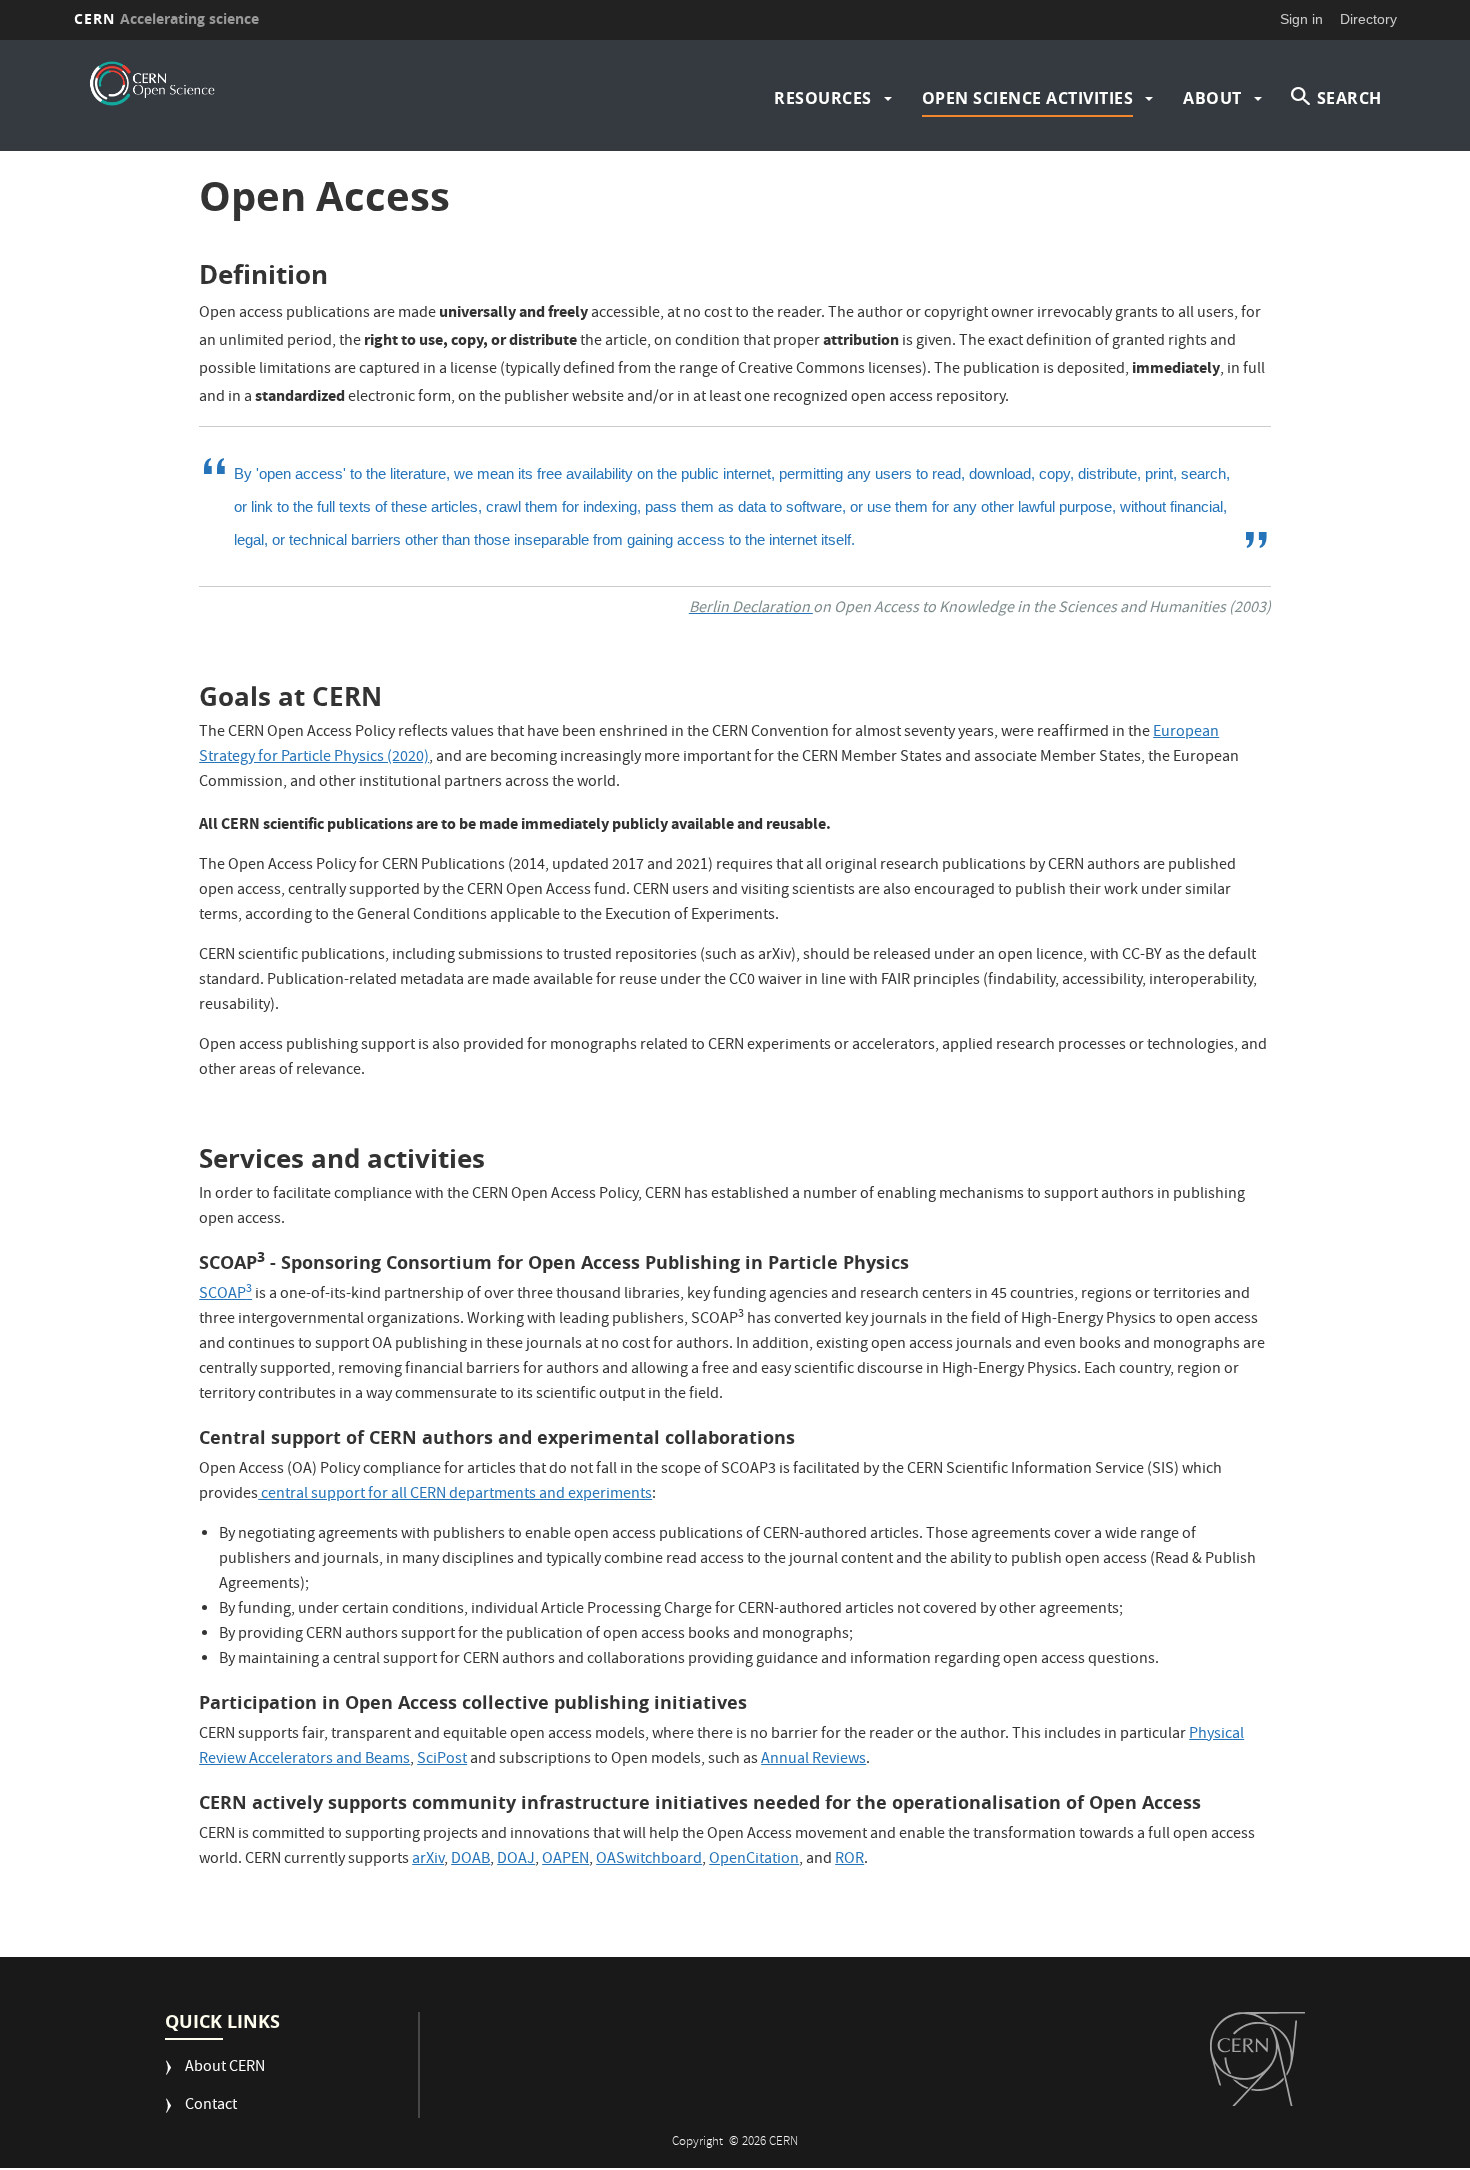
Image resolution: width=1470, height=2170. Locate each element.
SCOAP (225, 1295)
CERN (167, 18)
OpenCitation (754, 1860)
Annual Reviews (813, 1760)
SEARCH (1349, 98)
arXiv (428, 1860)
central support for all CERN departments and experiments (455, 1495)
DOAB (470, 1860)
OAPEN (565, 1860)
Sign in (1301, 19)
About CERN (225, 2068)
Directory (1368, 19)
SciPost (442, 1760)
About (1212, 98)
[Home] (151, 83)
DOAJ (516, 1860)
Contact (211, 2106)
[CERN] (1257, 2059)
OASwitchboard (649, 1860)
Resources (823, 98)
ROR (849, 1860)
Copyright (699, 2142)
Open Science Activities (1028, 98)
